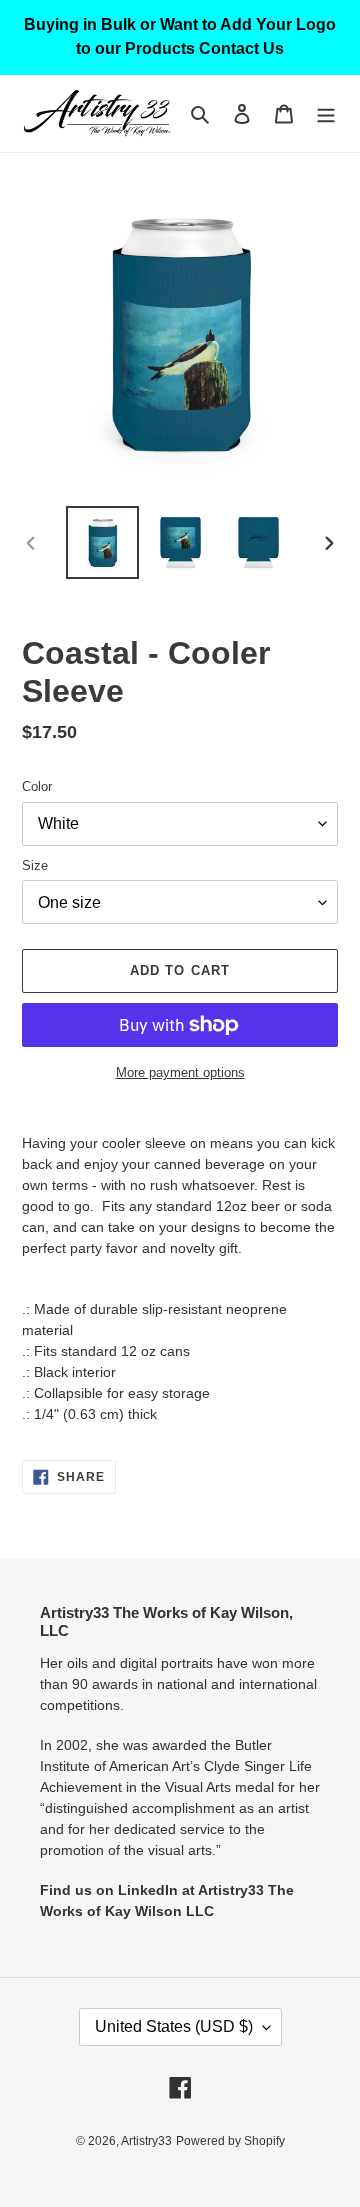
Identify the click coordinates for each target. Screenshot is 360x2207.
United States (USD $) (174, 2026)
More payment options (180, 1072)
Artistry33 (146, 2141)
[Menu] (326, 113)
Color (37, 786)
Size (35, 865)
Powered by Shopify (230, 2141)
